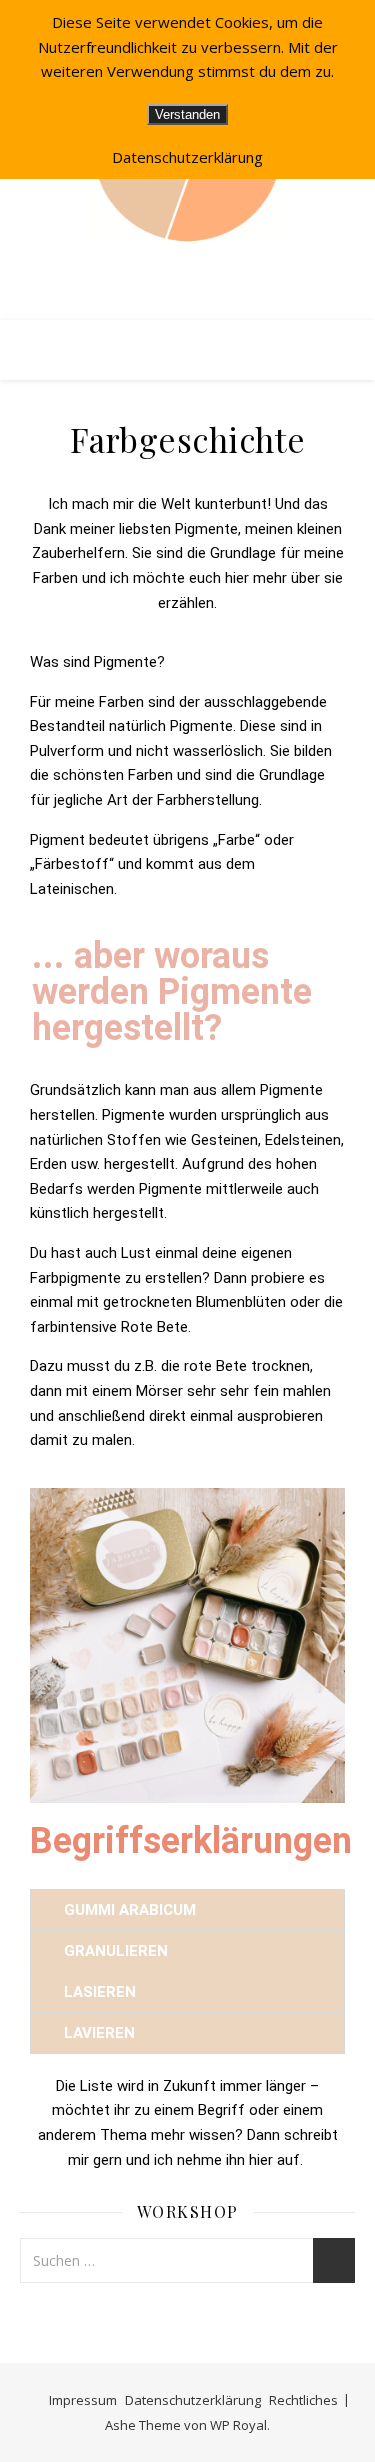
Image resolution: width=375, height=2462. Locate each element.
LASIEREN (100, 1992)
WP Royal (238, 2425)
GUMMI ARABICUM (130, 1910)
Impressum (83, 2400)
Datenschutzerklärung (193, 2400)
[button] (187, 1910)
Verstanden (187, 114)
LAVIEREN (99, 2033)
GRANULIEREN (118, 1951)
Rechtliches (303, 2400)
